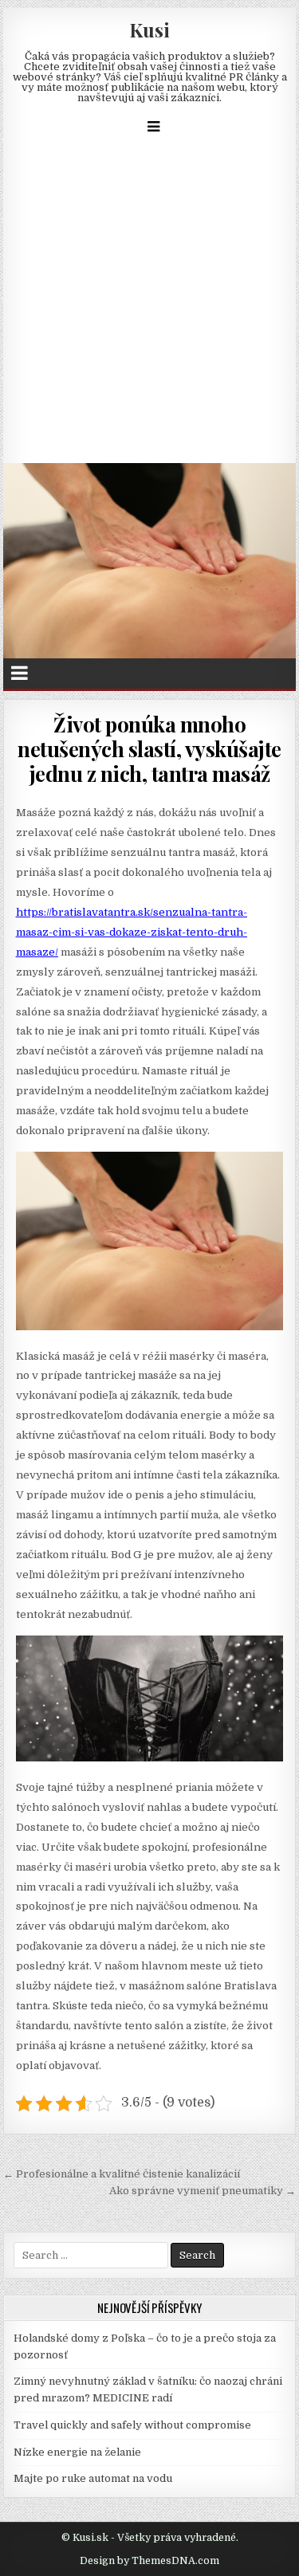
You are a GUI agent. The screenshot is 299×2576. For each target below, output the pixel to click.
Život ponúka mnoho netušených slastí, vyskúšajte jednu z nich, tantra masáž (149, 749)
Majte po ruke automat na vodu (93, 2478)
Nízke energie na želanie (77, 2452)
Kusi (149, 29)
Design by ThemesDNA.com (149, 2561)
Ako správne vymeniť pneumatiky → (203, 2191)
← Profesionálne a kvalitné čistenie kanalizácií (122, 2174)
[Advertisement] (149, 306)
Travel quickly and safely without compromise (132, 2425)
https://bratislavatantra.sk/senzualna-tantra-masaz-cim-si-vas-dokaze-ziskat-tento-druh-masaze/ (132, 932)
